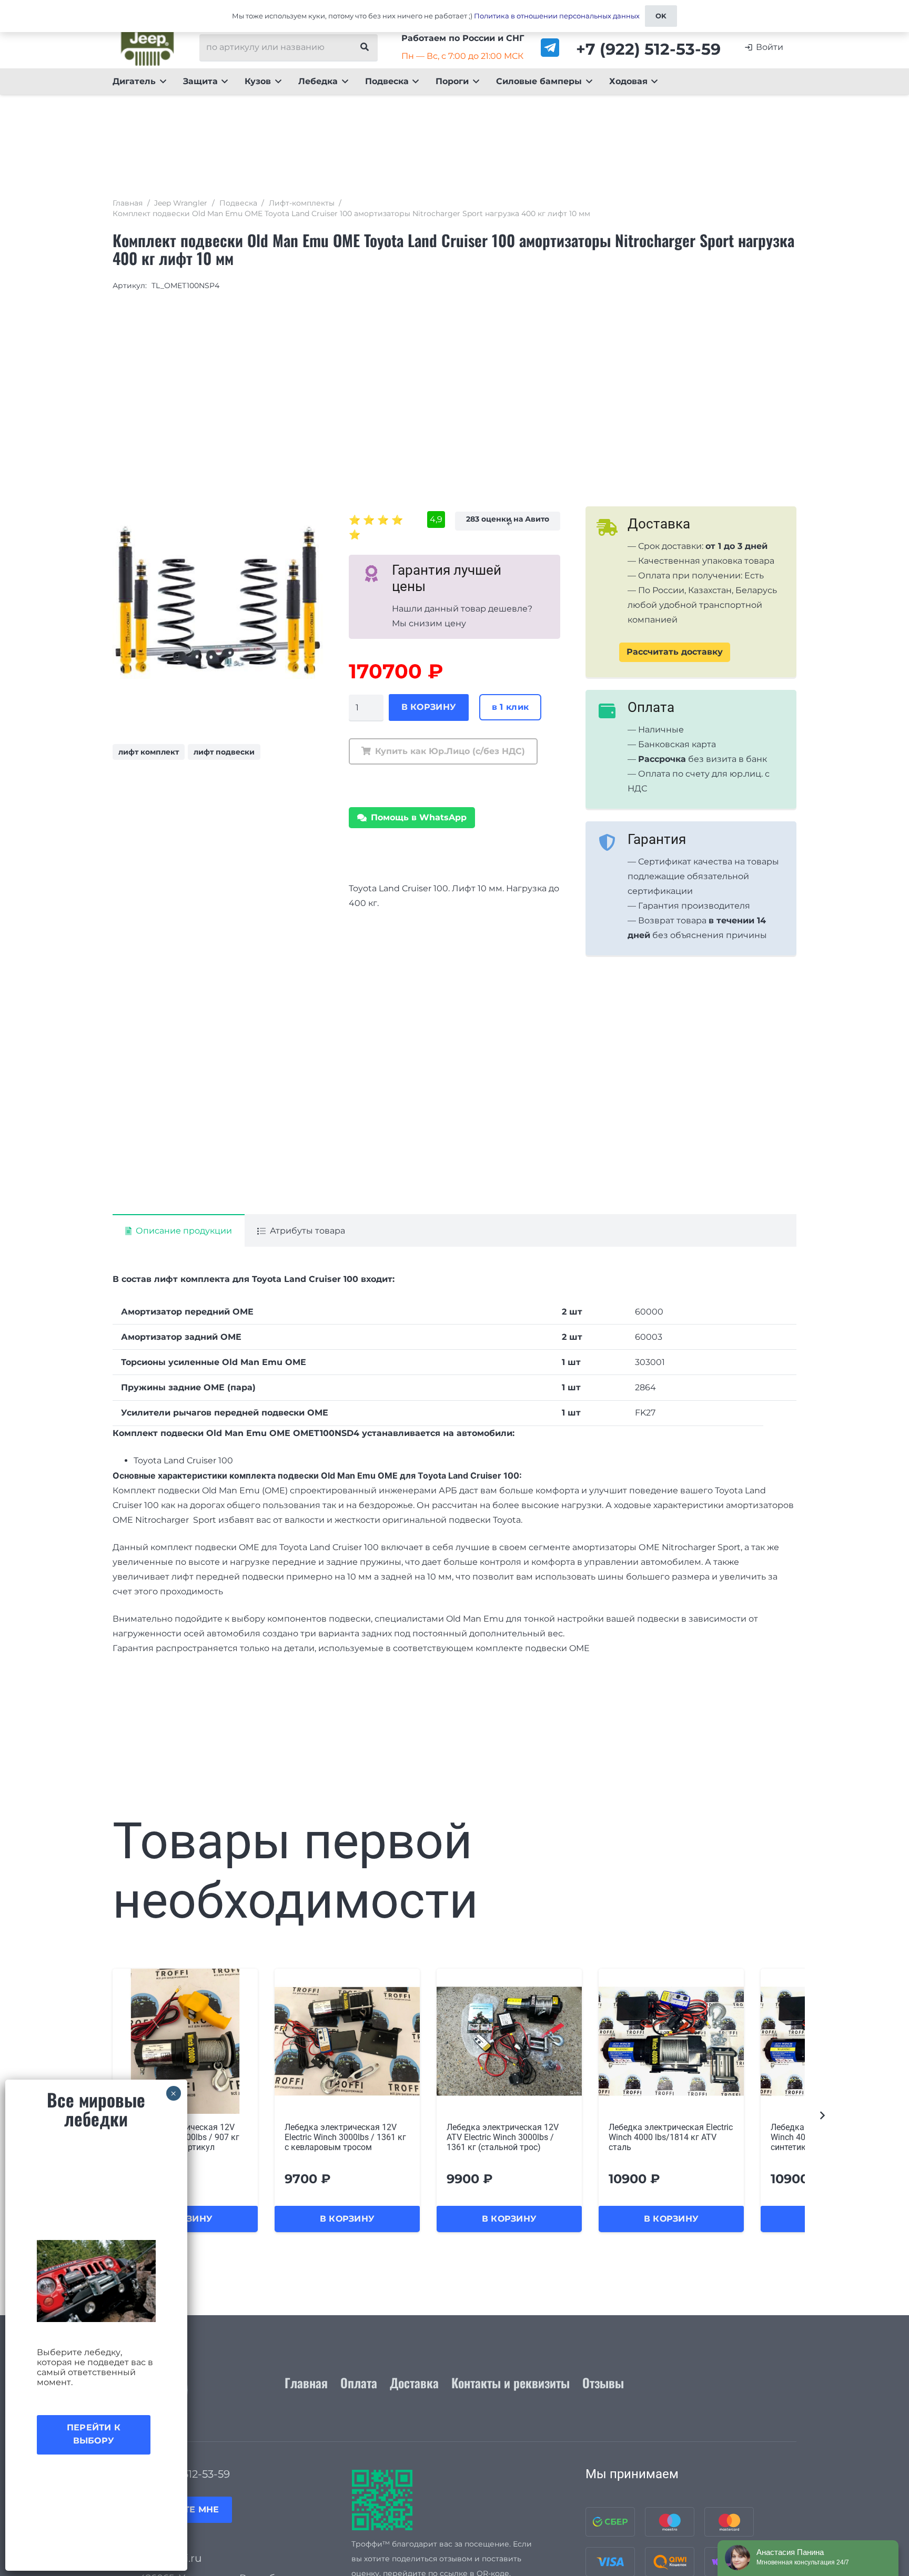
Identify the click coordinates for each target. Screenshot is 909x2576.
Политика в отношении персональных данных (557, 16)
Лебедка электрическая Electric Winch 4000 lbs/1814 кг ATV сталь (671, 2137)
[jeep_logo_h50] (148, 47)
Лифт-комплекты (302, 203)
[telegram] (550, 48)
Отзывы (603, 2382)
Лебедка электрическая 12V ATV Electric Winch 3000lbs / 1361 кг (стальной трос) (503, 2137)
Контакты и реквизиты (511, 2382)
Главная (128, 203)
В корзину (429, 707)
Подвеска (238, 203)
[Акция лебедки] (96, 2281)
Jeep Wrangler (181, 203)
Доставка (414, 2382)
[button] (161, 82)
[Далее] (822, 2116)
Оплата (359, 2382)
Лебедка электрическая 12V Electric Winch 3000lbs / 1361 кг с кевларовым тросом (345, 2137)
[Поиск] (365, 47)
